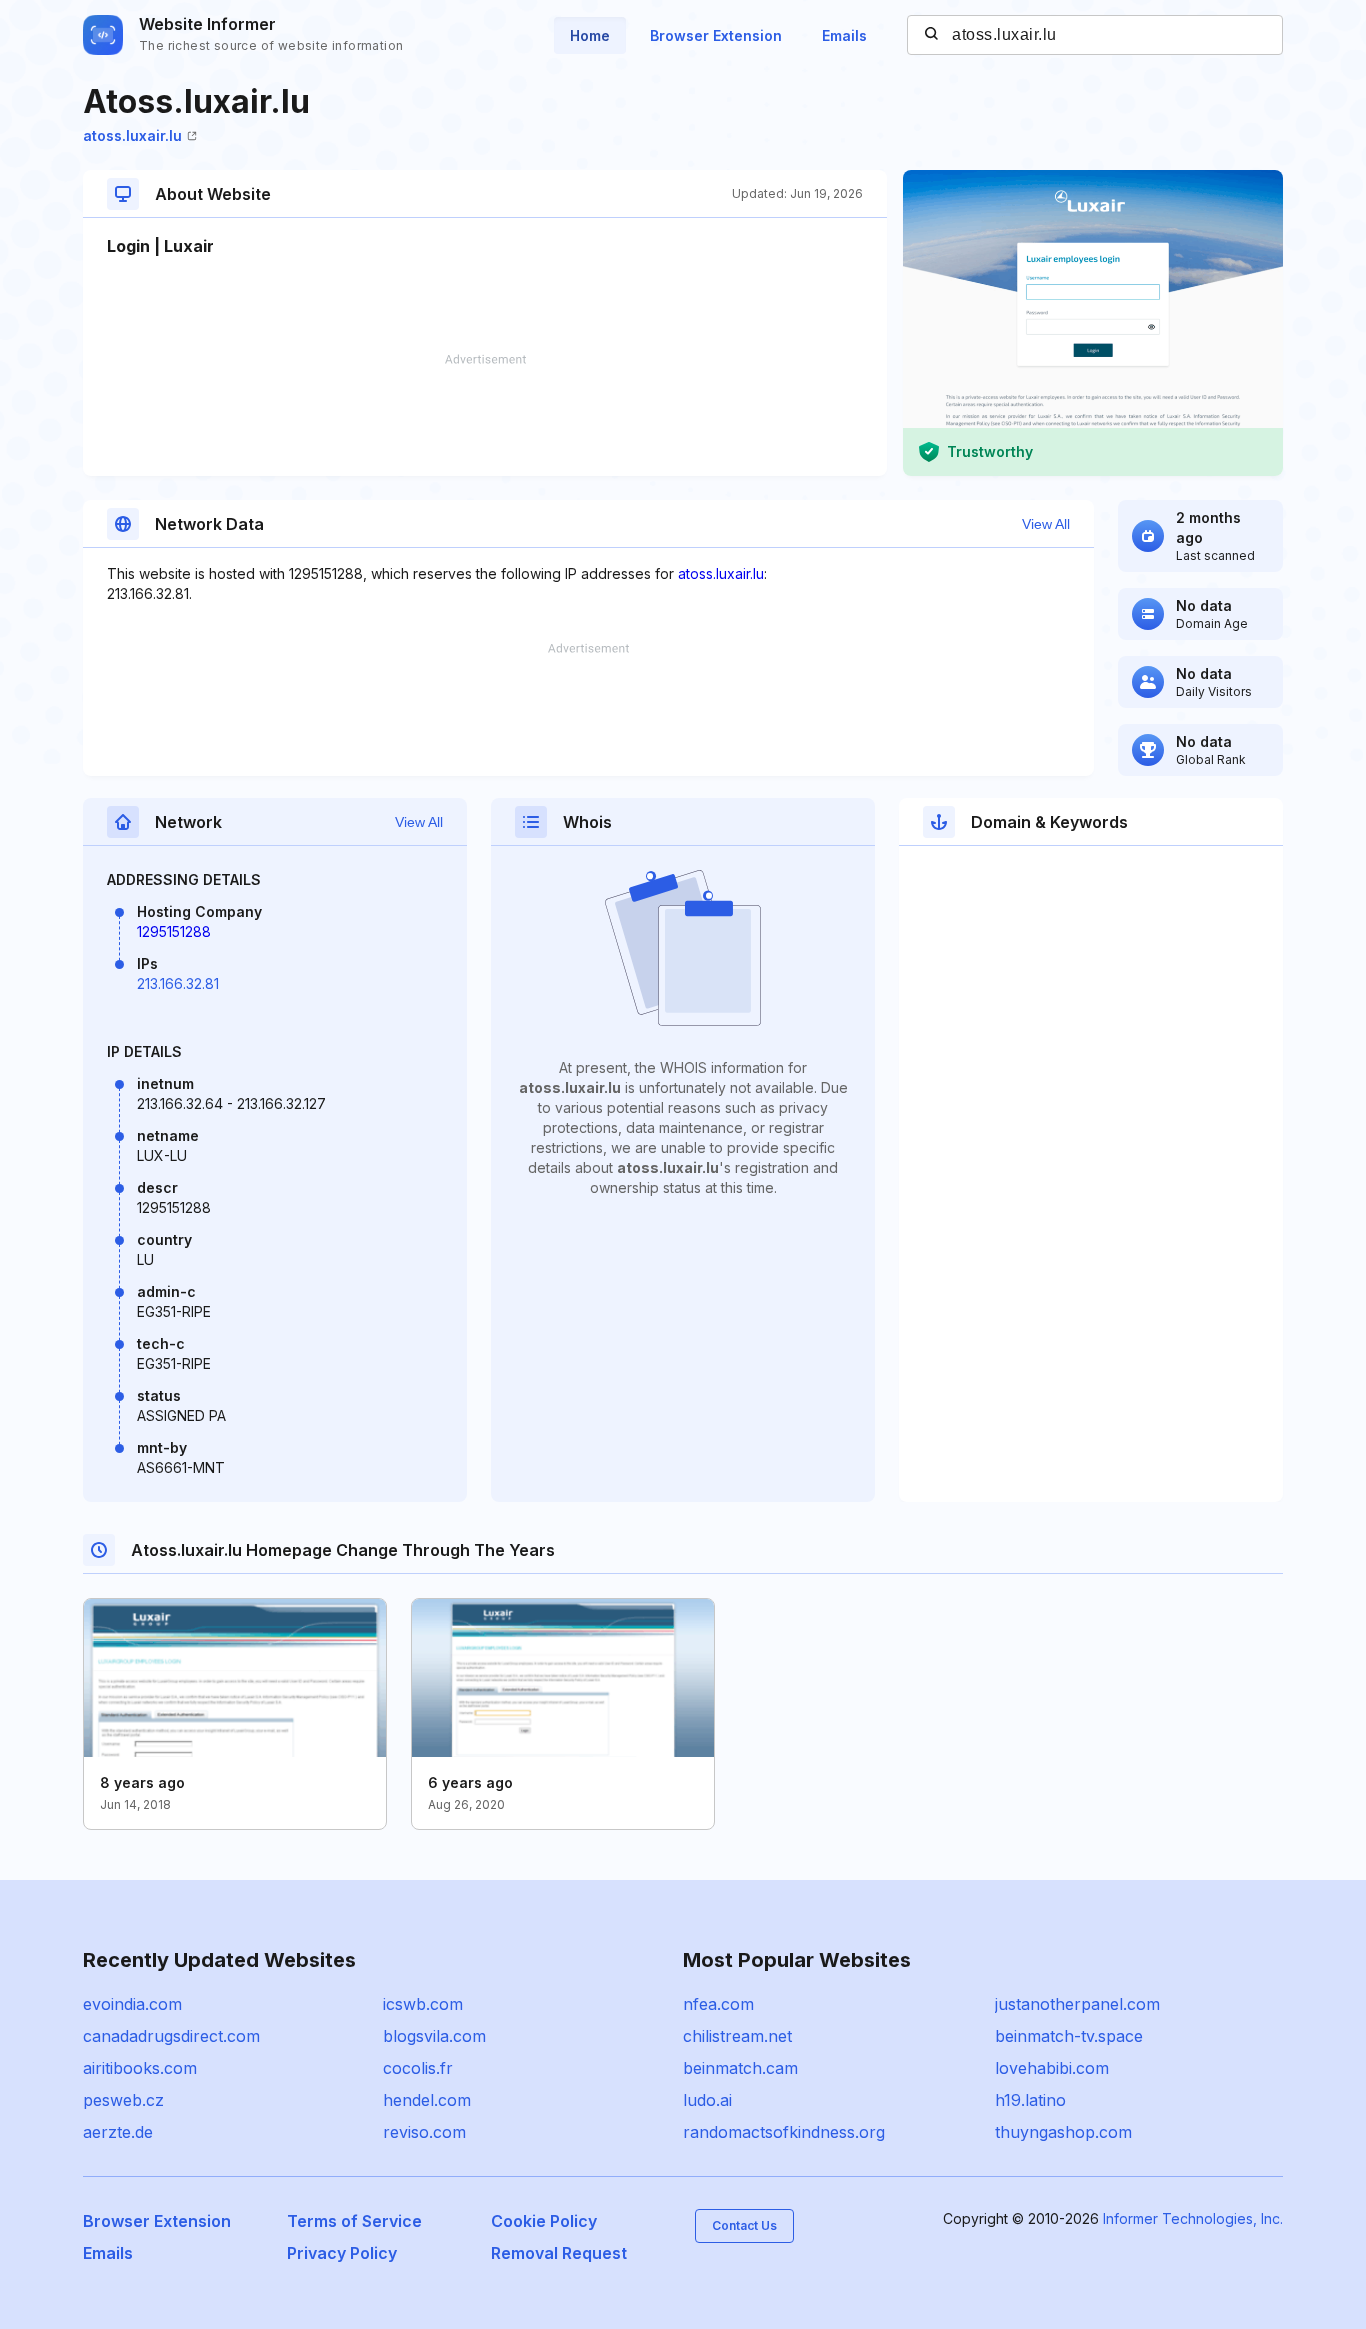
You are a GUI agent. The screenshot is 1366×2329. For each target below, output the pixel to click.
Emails (844, 35)
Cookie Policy (544, 2221)
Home (590, 35)
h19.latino (1030, 2100)
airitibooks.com (140, 2068)
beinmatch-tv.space (1069, 2036)
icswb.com (423, 2004)
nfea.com (718, 2004)
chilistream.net (737, 2036)
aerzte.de (118, 2132)
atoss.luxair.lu (132, 135)
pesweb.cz (123, 2100)
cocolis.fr (418, 2068)
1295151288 (174, 931)
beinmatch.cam (740, 2068)
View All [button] (1046, 524)
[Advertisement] (485, 415)
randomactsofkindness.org (784, 2132)
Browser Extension (716, 35)
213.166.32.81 (178, 983)
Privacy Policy (342, 2253)
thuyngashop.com (1063, 2132)
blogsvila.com (434, 2036)
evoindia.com (132, 2004)
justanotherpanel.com (1077, 2004)
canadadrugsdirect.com (171, 2036)
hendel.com (427, 2100)
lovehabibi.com (1052, 2068)
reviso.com (424, 2132)
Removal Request (559, 2253)
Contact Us (744, 2225)
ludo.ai (707, 2100)
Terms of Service (354, 2221)
